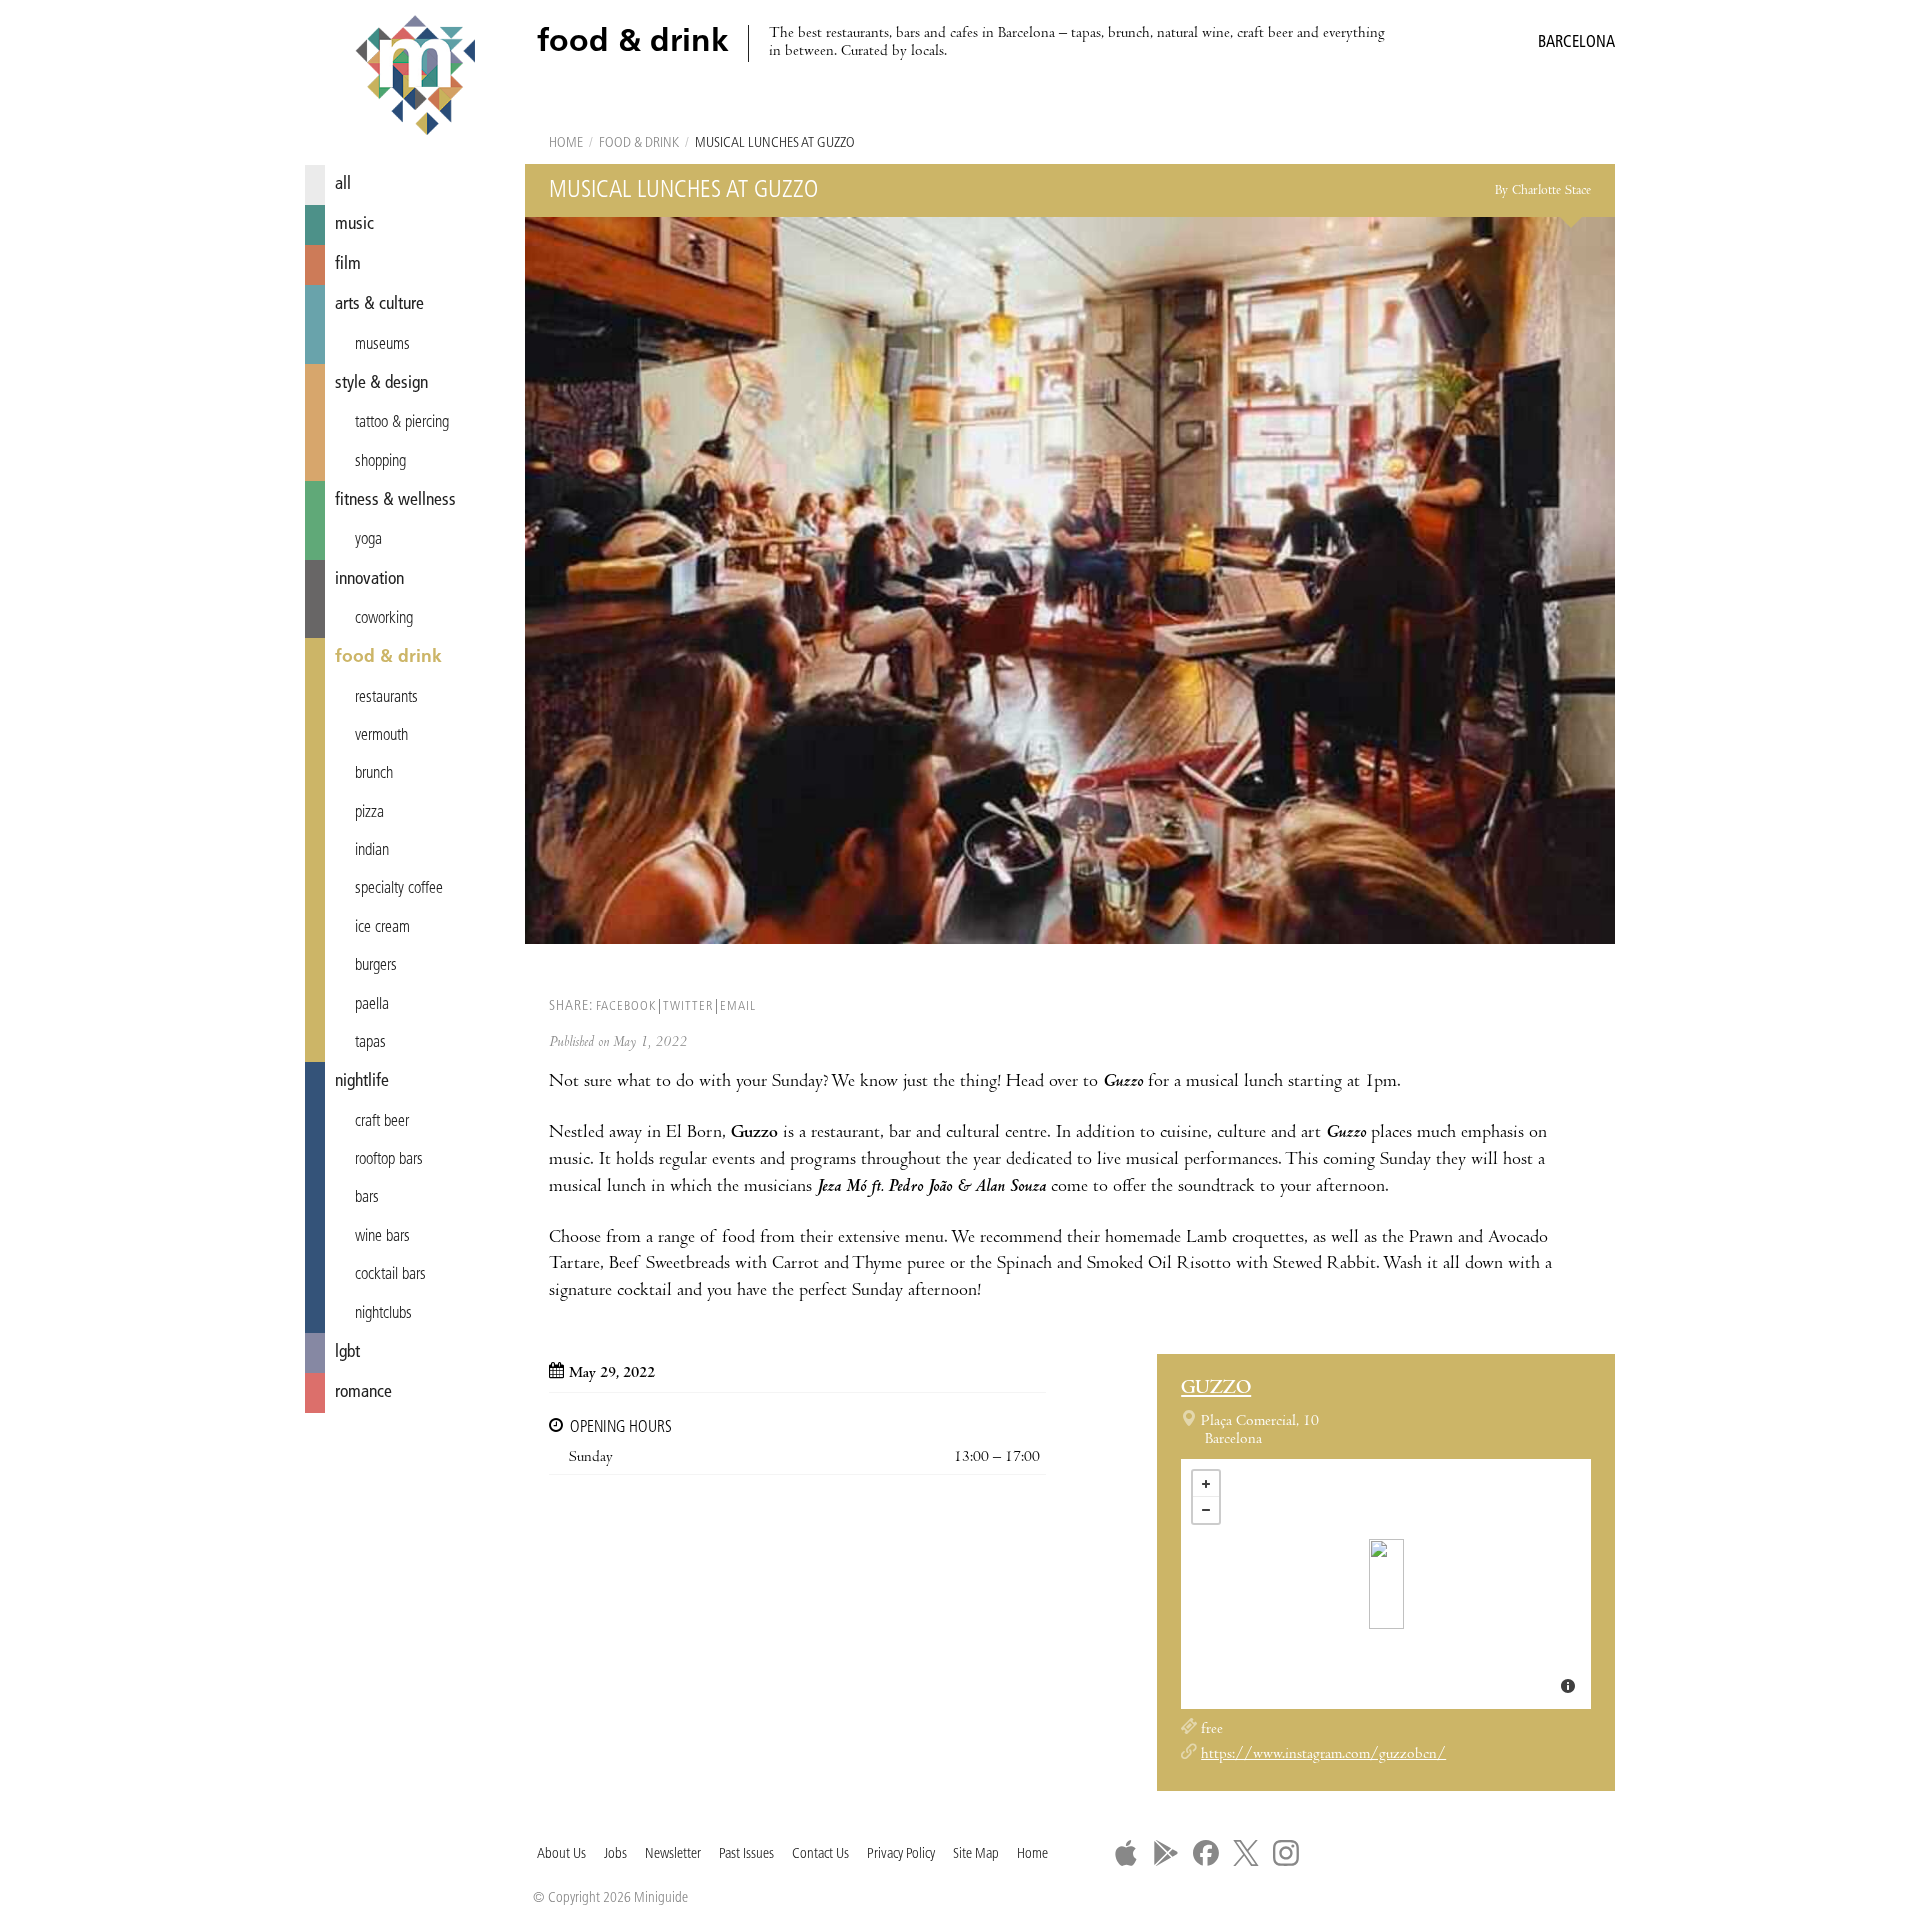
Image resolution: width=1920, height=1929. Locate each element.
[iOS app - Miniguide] (1126, 1853)
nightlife (362, 1081)
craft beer (382, 1122)
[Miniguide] (415, 78)
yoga (368, 540)
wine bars (382, 1237)
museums (382, 345)
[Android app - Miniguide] (1166, 1853)
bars (367, 1198)
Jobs (615, 1854)
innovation (369, 579)
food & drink (388, 657)
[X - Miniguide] (1246, 1853)
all (343, 184)
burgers (376, 966)
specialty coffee (399, 889)
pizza (369, 813)
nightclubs (383, 1314)
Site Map (976, 1854)
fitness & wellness (395, 500)
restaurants (386, 698)
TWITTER (688, 1006)
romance (363, 1392)
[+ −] (1386, 1584)
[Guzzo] (1386, 1584)
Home (566, 143)
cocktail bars (390, 1275)
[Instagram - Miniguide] (1286, 1853)
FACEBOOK (626, 1006)
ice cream (382, 928)
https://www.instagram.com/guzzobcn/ (1323, 1755)
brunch (374, 774)
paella (372, 1005)
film (348, 264)
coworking (384, 619)
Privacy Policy (901, 1854)
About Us (561, 1854)
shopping (380, 462)
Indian (372, 851)
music (354, 224)
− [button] (1206, 1510)
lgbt (347, 1352)
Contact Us (820, 1854)
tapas (370, 1043)
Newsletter (673, 1854)
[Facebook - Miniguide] (1206, 1853)
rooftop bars (389, 1160)
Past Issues (746, 1854)
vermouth (381, 736)
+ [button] (1206, 1484)
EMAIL (738, 1006)
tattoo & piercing (402, 423)
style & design (381, 383)
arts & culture (379, 304)
